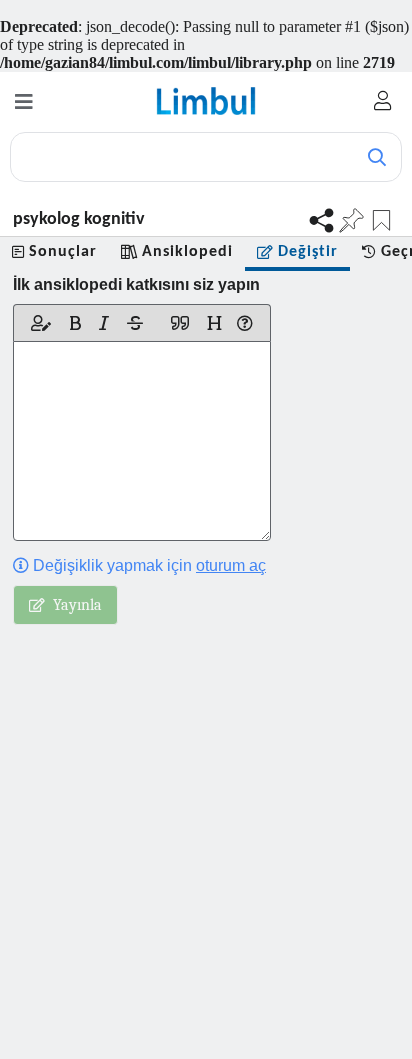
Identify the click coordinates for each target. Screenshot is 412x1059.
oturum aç (231, 565)
